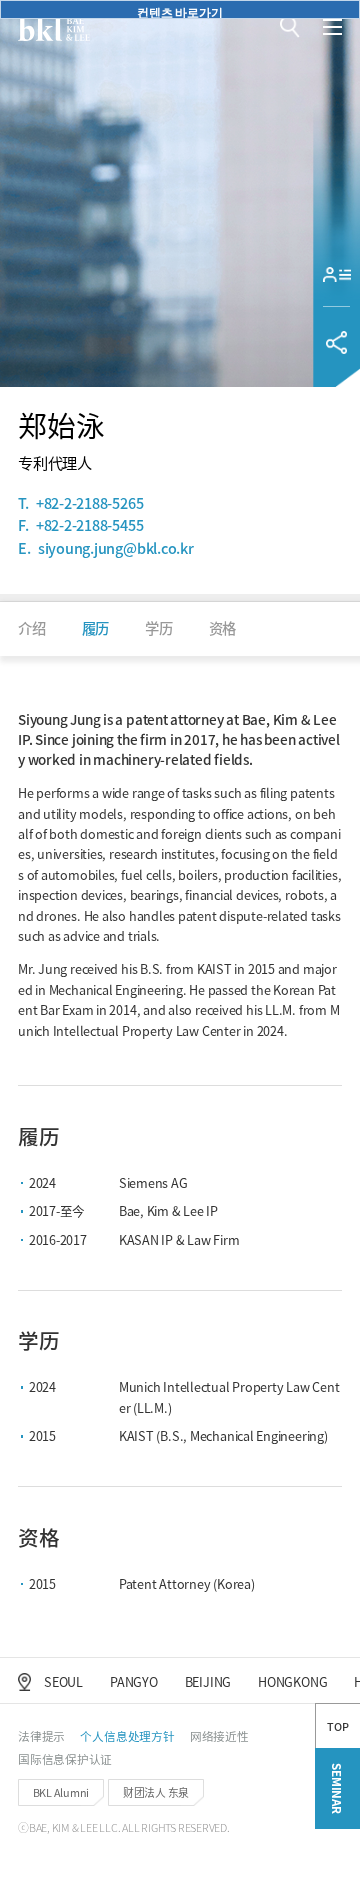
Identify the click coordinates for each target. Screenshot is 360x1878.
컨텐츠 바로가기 (179, 11)
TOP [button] (337, 1726)
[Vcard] (336, 275)
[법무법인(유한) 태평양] (54, 28)
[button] (289, 27)
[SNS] (336, 342)
